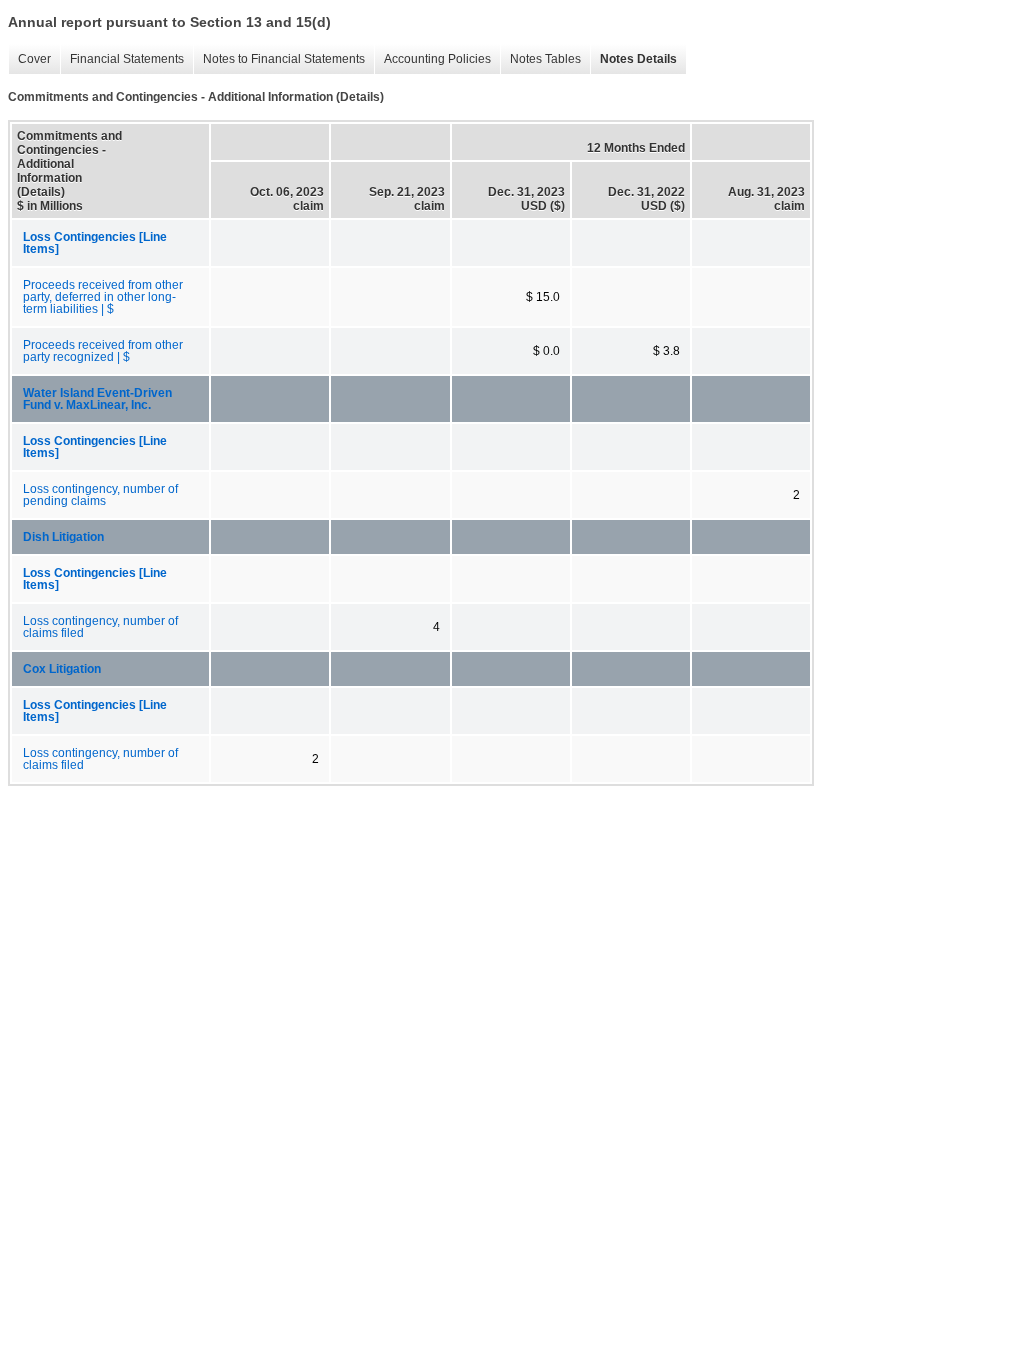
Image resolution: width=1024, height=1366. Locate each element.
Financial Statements (122, 59)
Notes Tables (540, 59)
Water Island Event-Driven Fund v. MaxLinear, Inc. (97, 399)
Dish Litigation (63, 537)
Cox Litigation (62, 669)
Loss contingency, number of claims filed (100, 627)
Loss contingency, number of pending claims (100, 495)
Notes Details (633, 59)
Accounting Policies (432, 59)
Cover (29, 59)
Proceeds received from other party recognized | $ (103, 351)
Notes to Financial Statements (279, 59)
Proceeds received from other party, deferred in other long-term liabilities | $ (103, 297)
